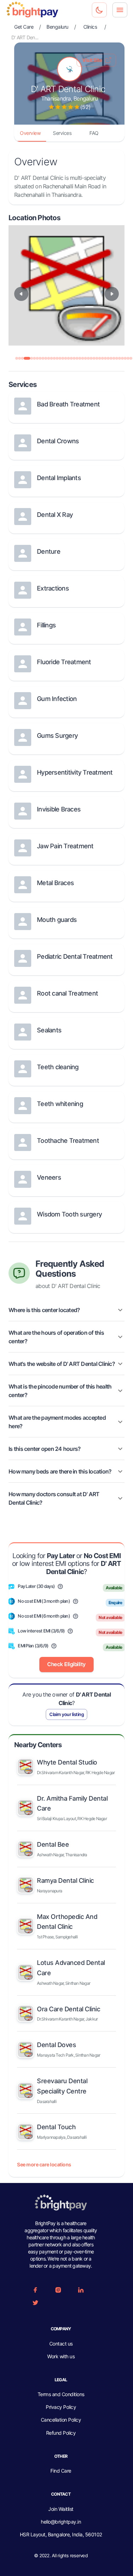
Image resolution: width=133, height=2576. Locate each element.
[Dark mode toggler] (99, 10)
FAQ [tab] (94, 133)
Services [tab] (62, 133)
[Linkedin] (81, 2290)
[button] (66, 1310)
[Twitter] (35, 2303)
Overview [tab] (30, 133)
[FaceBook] (35, 2290)
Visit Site (92, 60)
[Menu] (120, 10)
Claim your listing (66, 1714)
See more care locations (44, 2164)
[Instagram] (58, 2290)
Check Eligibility (66, 1664)
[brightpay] (32, 10)
